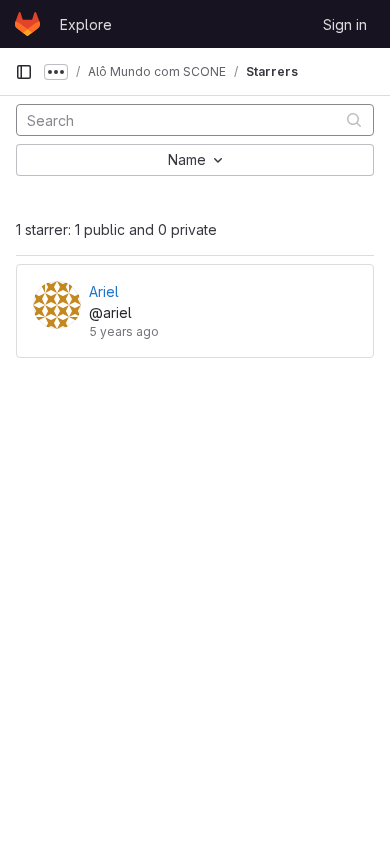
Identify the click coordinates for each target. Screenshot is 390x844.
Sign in (345, 24)
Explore (86, 24)
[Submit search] (354, 119)
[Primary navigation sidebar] (24, 72)
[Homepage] (27, 24)
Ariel (104, 291)
